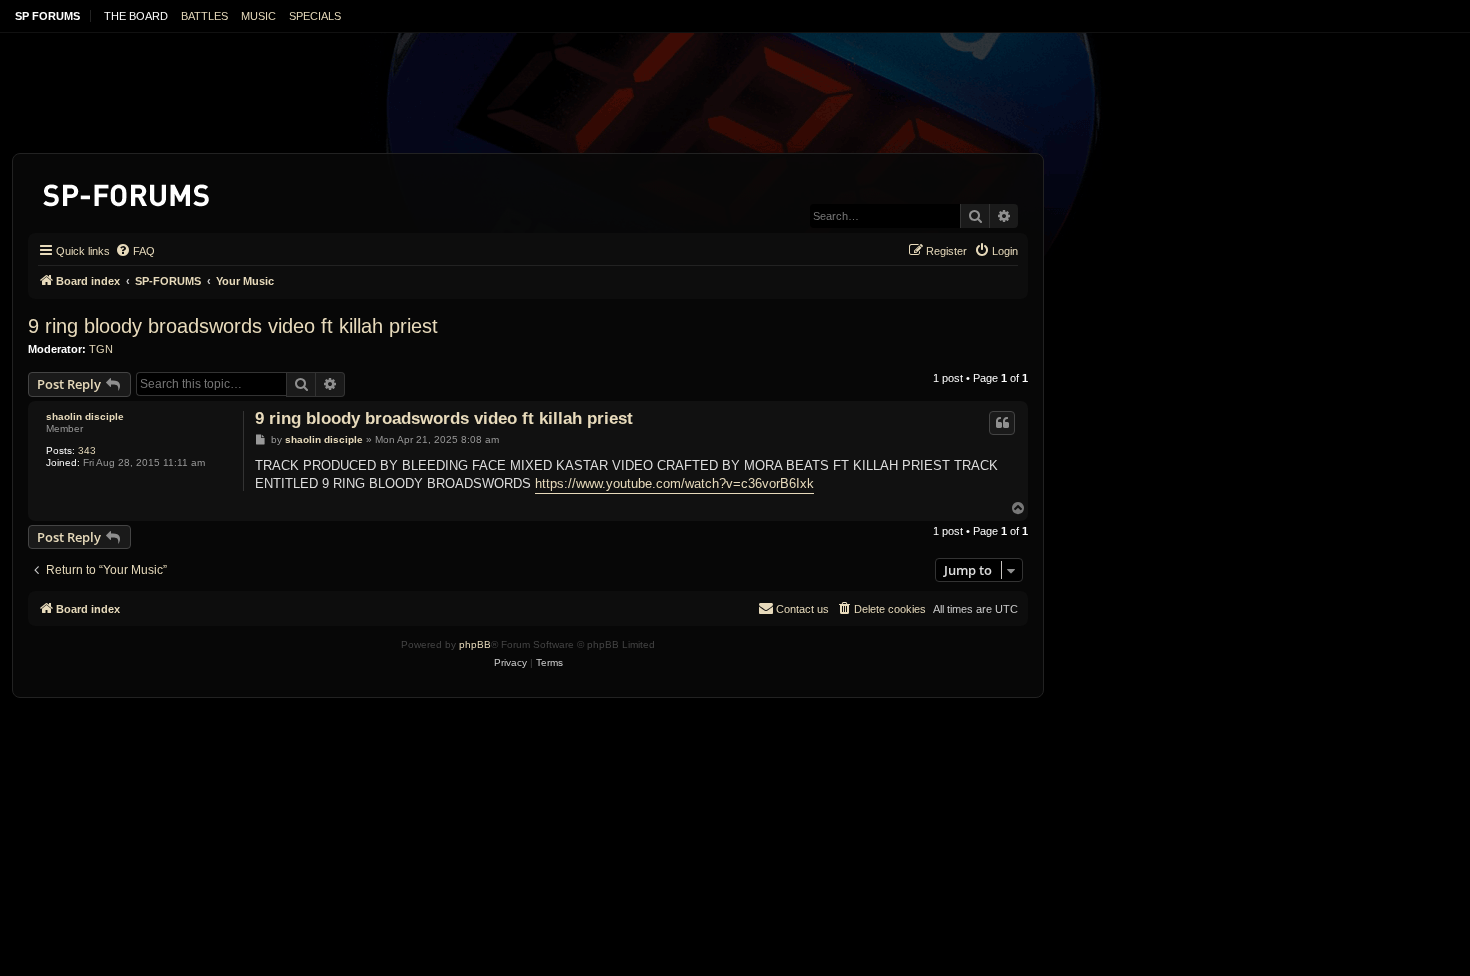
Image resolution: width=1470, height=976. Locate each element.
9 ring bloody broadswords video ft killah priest (233, 326)
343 (87, 450)
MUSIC (258, 16)
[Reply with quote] (1002, 423)
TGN (101, 349)
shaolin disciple (85, 416)
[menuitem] (135, 251)
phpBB (475, 644)
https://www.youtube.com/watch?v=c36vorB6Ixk (674, 483)
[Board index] (127, 191)
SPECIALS (315, 16)
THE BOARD (136, 16)
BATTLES (204, 16)
